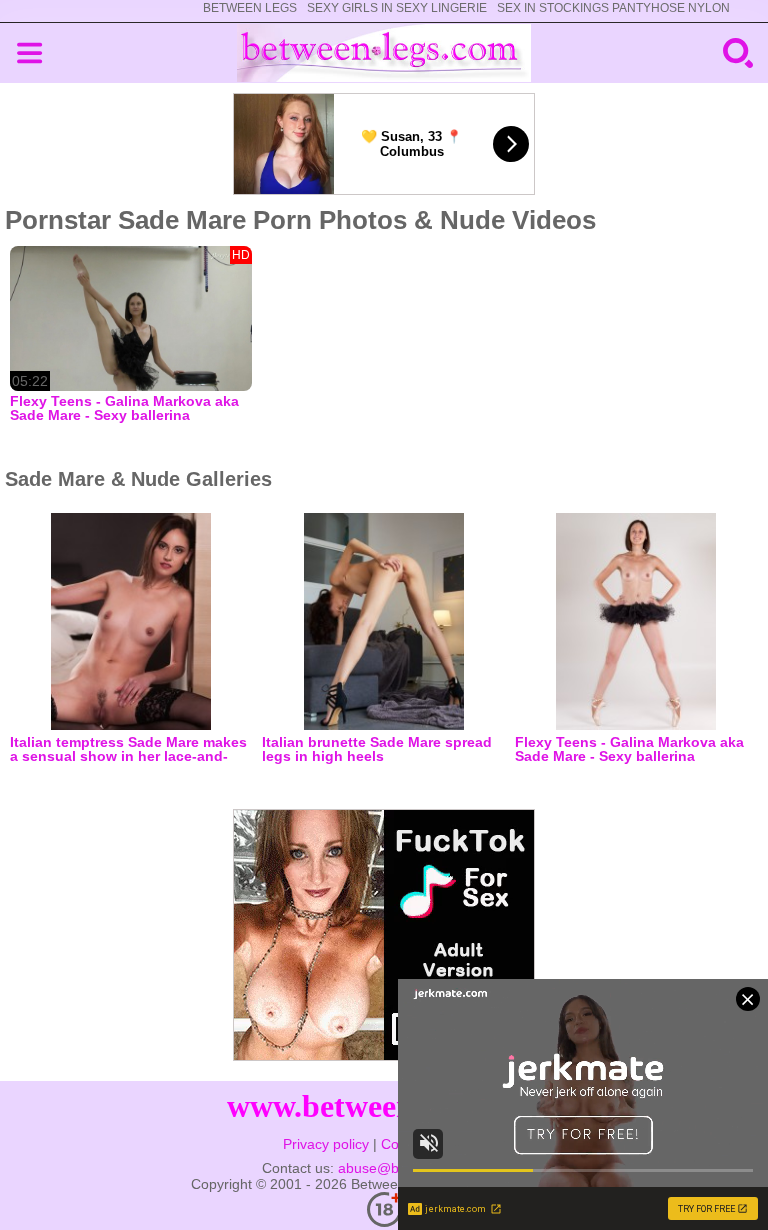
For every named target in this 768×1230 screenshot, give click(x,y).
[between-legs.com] (384, 53)
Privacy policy (326, 1144)
